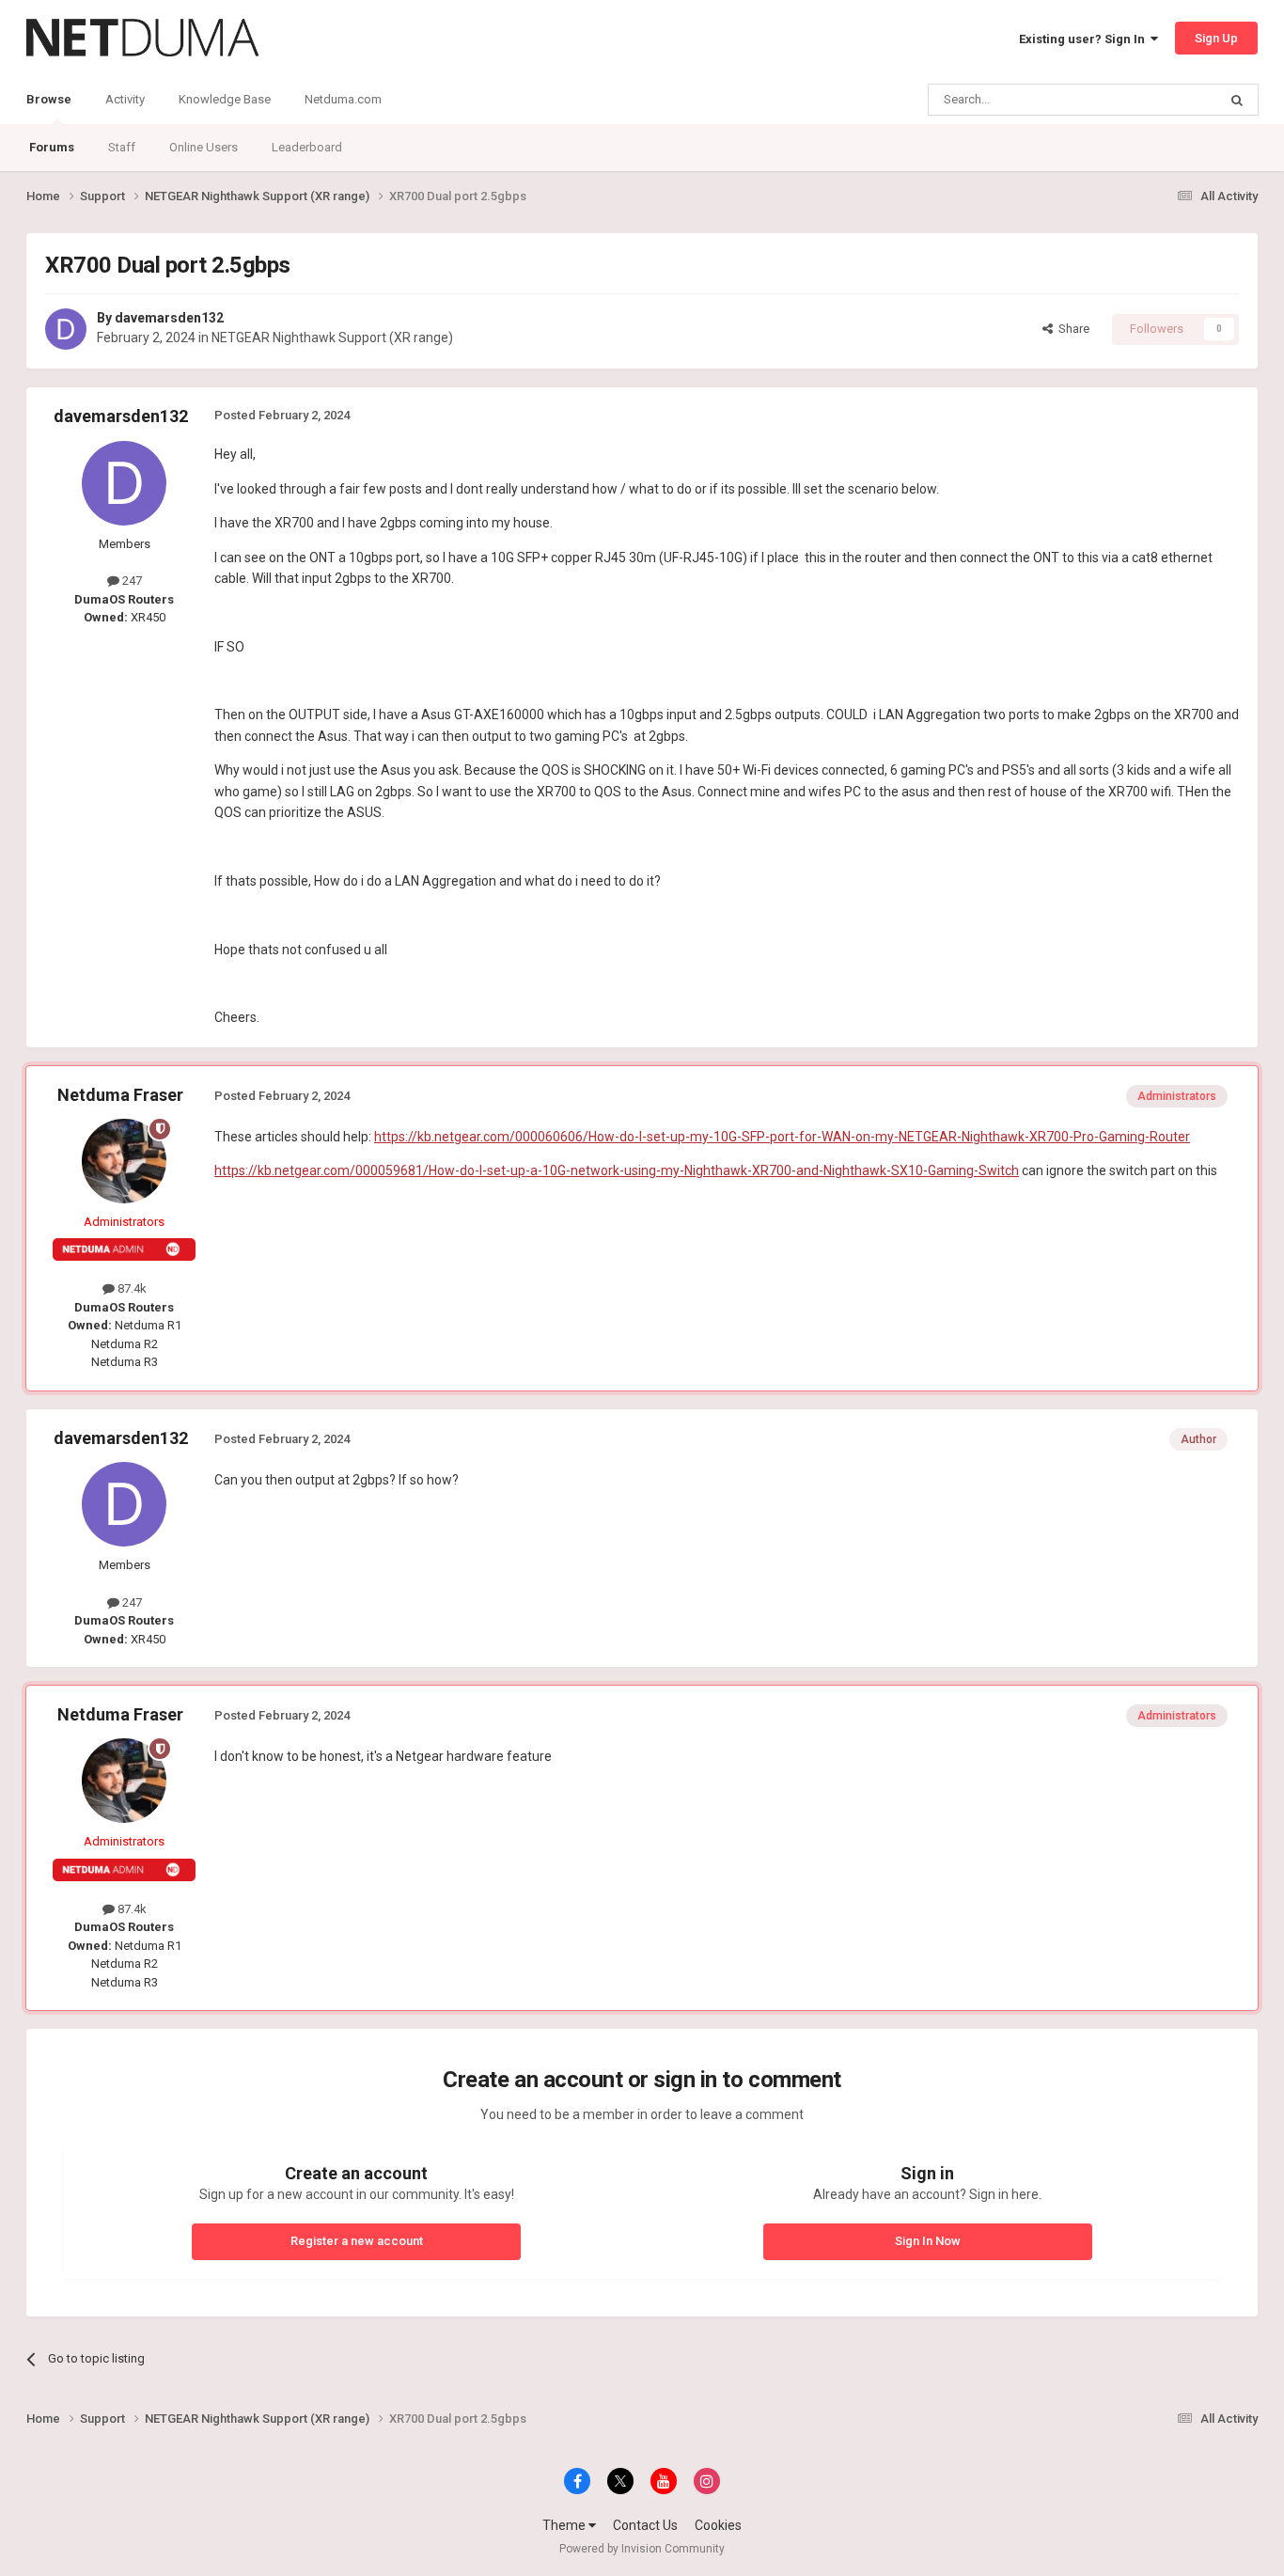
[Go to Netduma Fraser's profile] (124, 1161)
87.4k (131, 1288)
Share (1071, 329)
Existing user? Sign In (1085, 39)
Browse (49, 99)
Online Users (204, 147)
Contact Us (645, 2525)
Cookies (718, 2525)
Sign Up (1216, 38)
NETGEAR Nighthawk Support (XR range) (332, 338)
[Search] (1237, 100)
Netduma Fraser (120, 1095)
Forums (52, 147)
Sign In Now (928, 2241)
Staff (122, 147)
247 (131, 581)
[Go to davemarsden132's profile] (66, 329)
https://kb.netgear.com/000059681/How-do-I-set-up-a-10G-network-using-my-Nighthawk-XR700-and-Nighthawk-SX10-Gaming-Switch (617, 1170)
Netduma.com (343, 99)
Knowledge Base (225, 99)
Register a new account (357, 2241)
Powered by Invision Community (642, 2549)
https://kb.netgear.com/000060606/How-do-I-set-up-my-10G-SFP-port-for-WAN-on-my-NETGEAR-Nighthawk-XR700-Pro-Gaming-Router (782, 1137)
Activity (125, 99)
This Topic (1165, 100)
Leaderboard (307, 147)
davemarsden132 (169, 318)
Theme (565, 2525)
